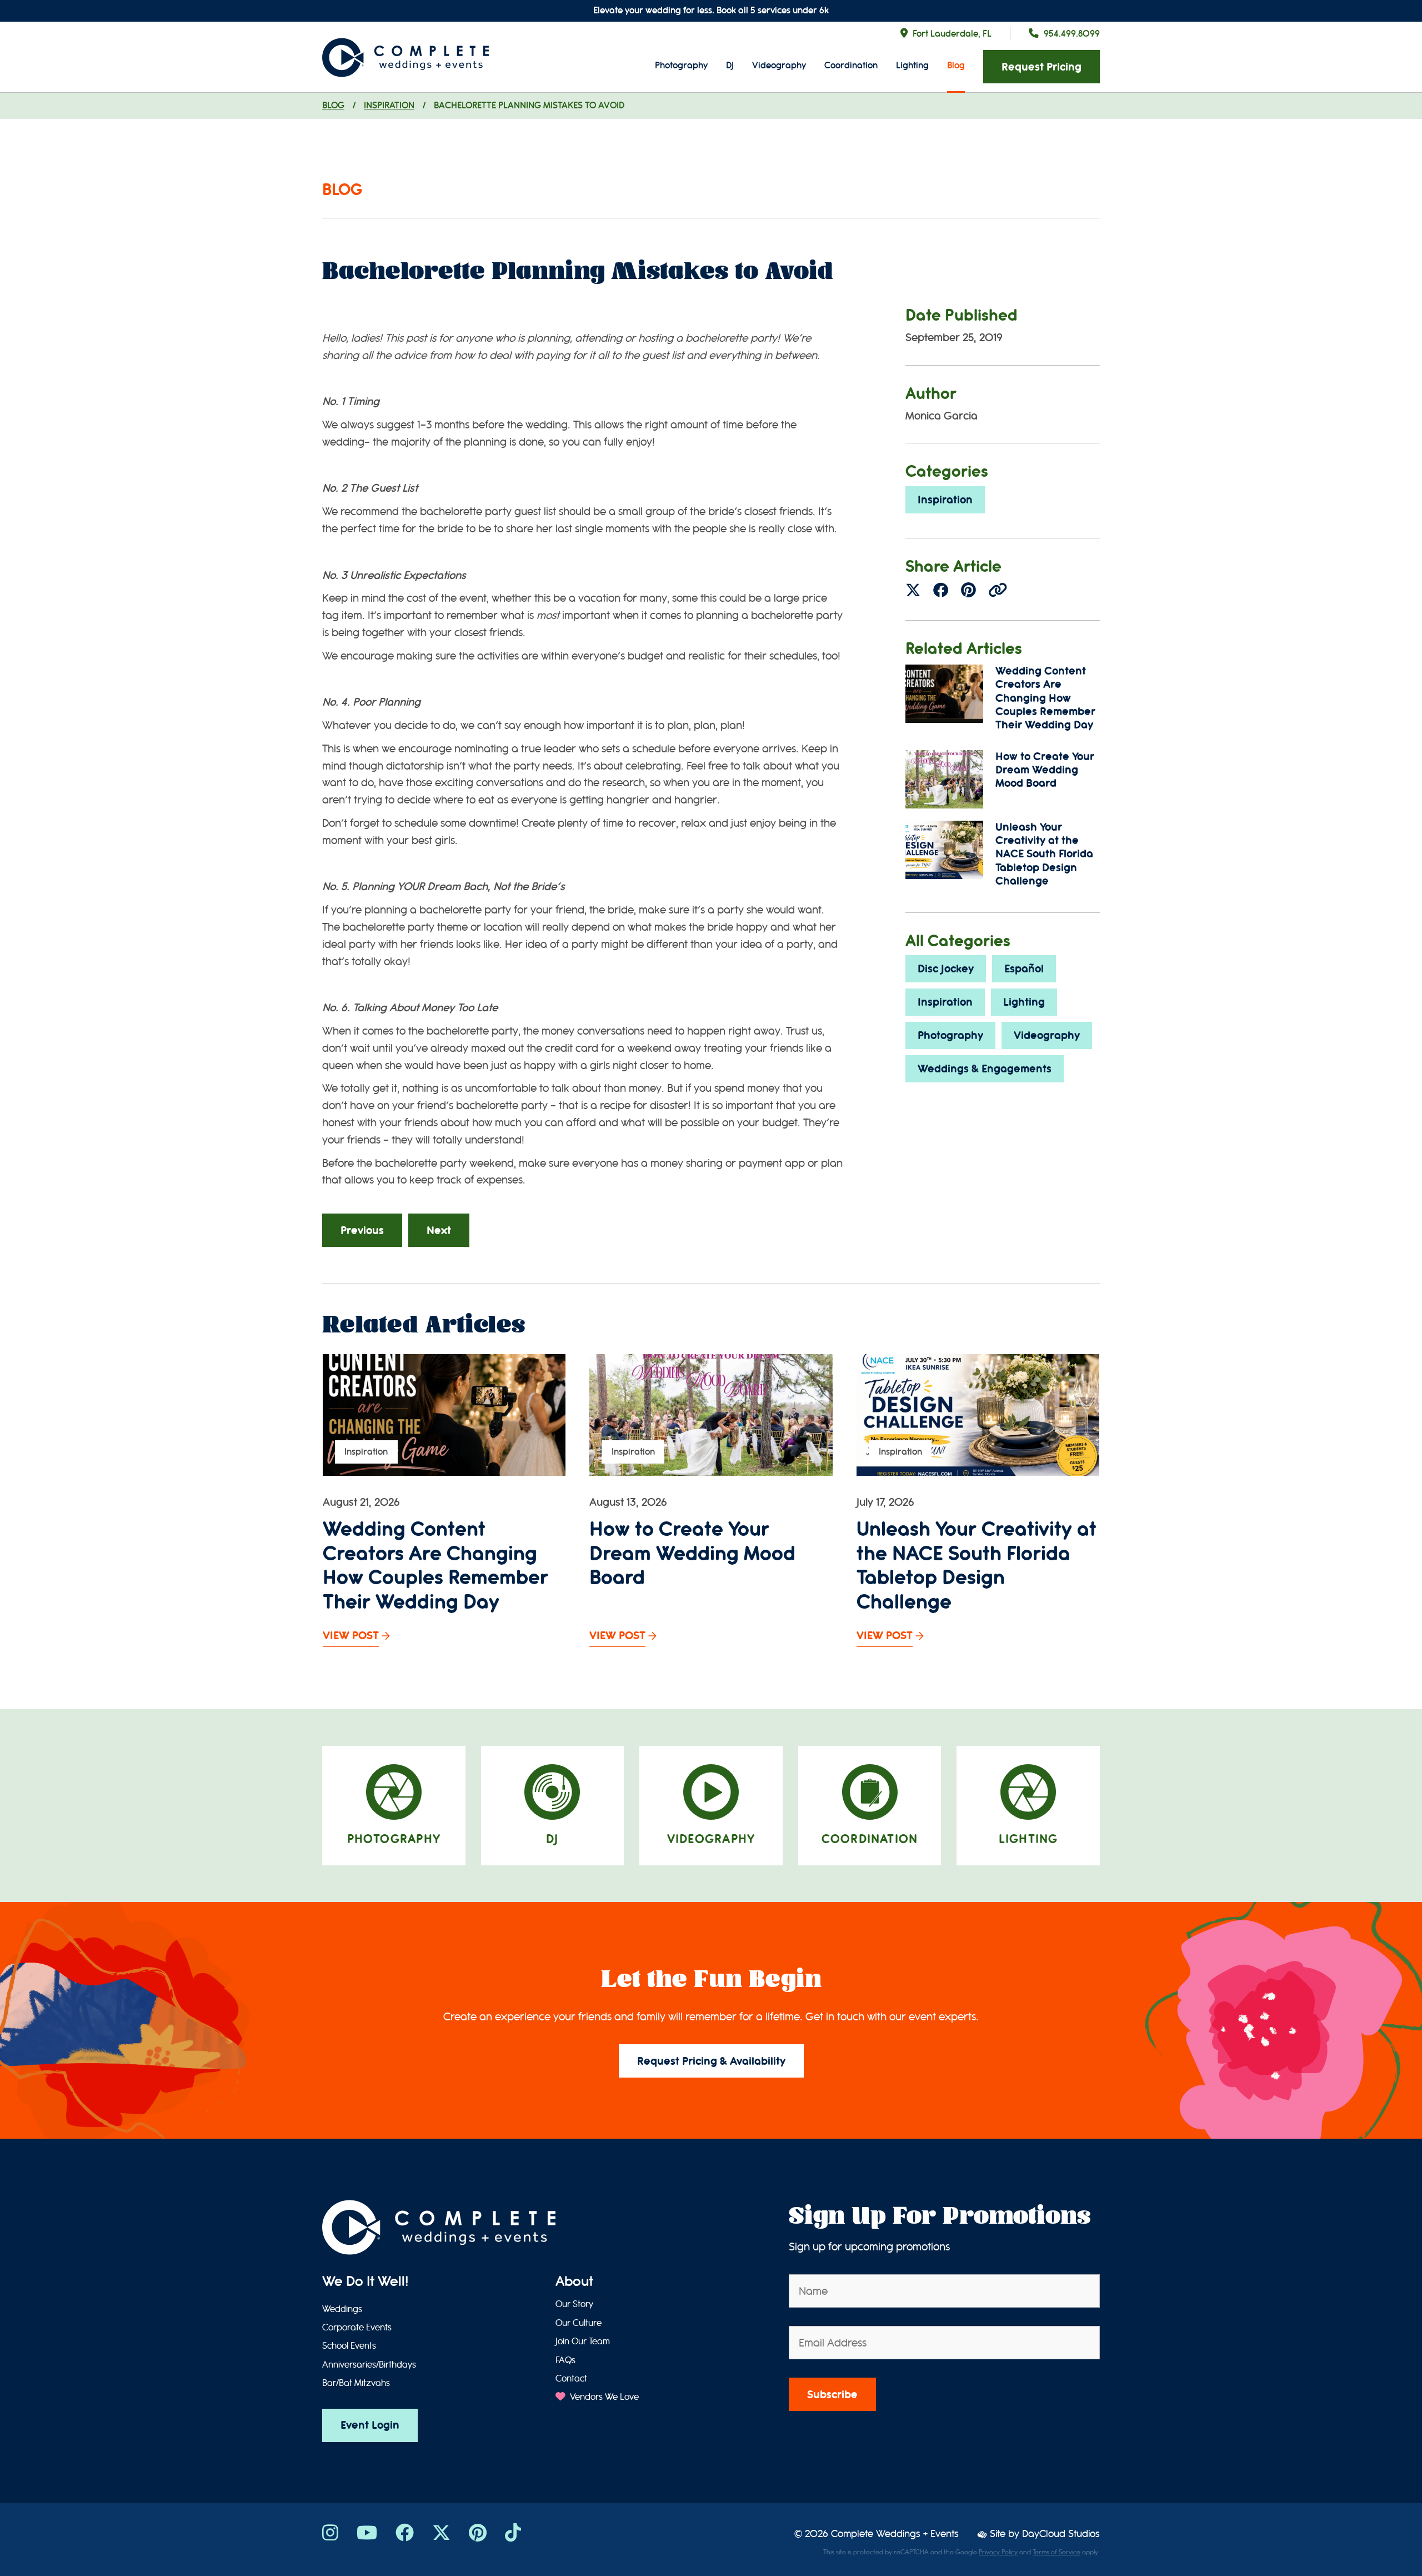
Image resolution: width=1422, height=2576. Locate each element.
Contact (571, 2379)
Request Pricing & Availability (711, 2061)
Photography (681, 65)
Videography (779, 65)
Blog (956, 65)
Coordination (851, 65)
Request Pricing (1042, 67)
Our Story (574, 2304)
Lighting (912, 65)
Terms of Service (1057, 2552)
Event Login (370, 2425)
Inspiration (389, 105)
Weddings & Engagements (985, 1069)
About (574, 2282)
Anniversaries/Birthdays (369, 2365)
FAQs (565, 2360)
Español (1024, 969)
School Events (349, 2346)
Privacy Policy (998, 2552)
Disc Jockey (946, 969)
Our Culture (579, 2323)
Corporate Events (357, 2328)
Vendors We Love (603, 2397)
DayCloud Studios (1061, 2534)
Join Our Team (583, 2342)
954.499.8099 (1072, 34)
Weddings (342, 2309)
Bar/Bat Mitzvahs (356, 2383)
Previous (362, 1230)
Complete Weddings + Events (895, 2534)
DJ (730, 65)
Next (439, 1230)
